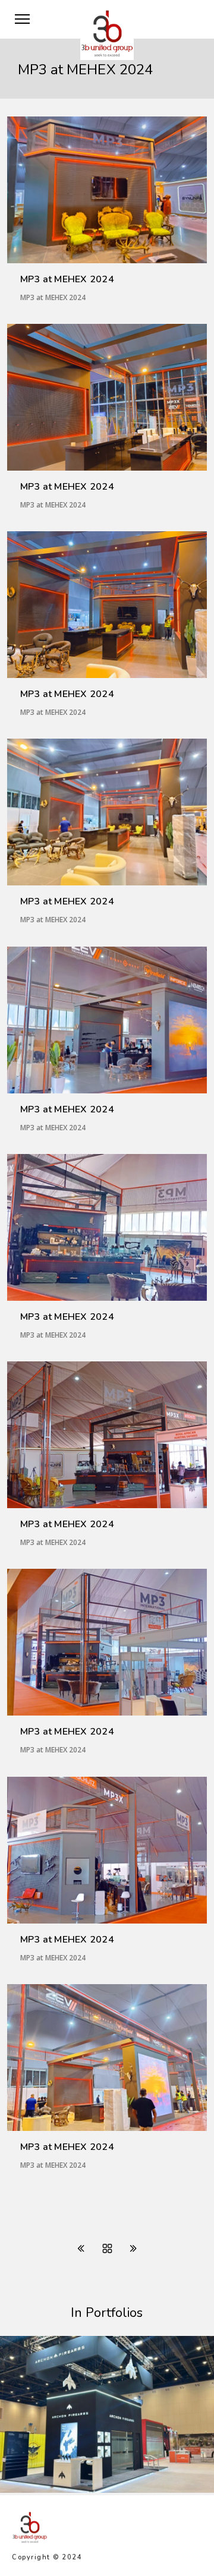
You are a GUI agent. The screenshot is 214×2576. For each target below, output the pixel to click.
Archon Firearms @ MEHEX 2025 (89, 2490)
